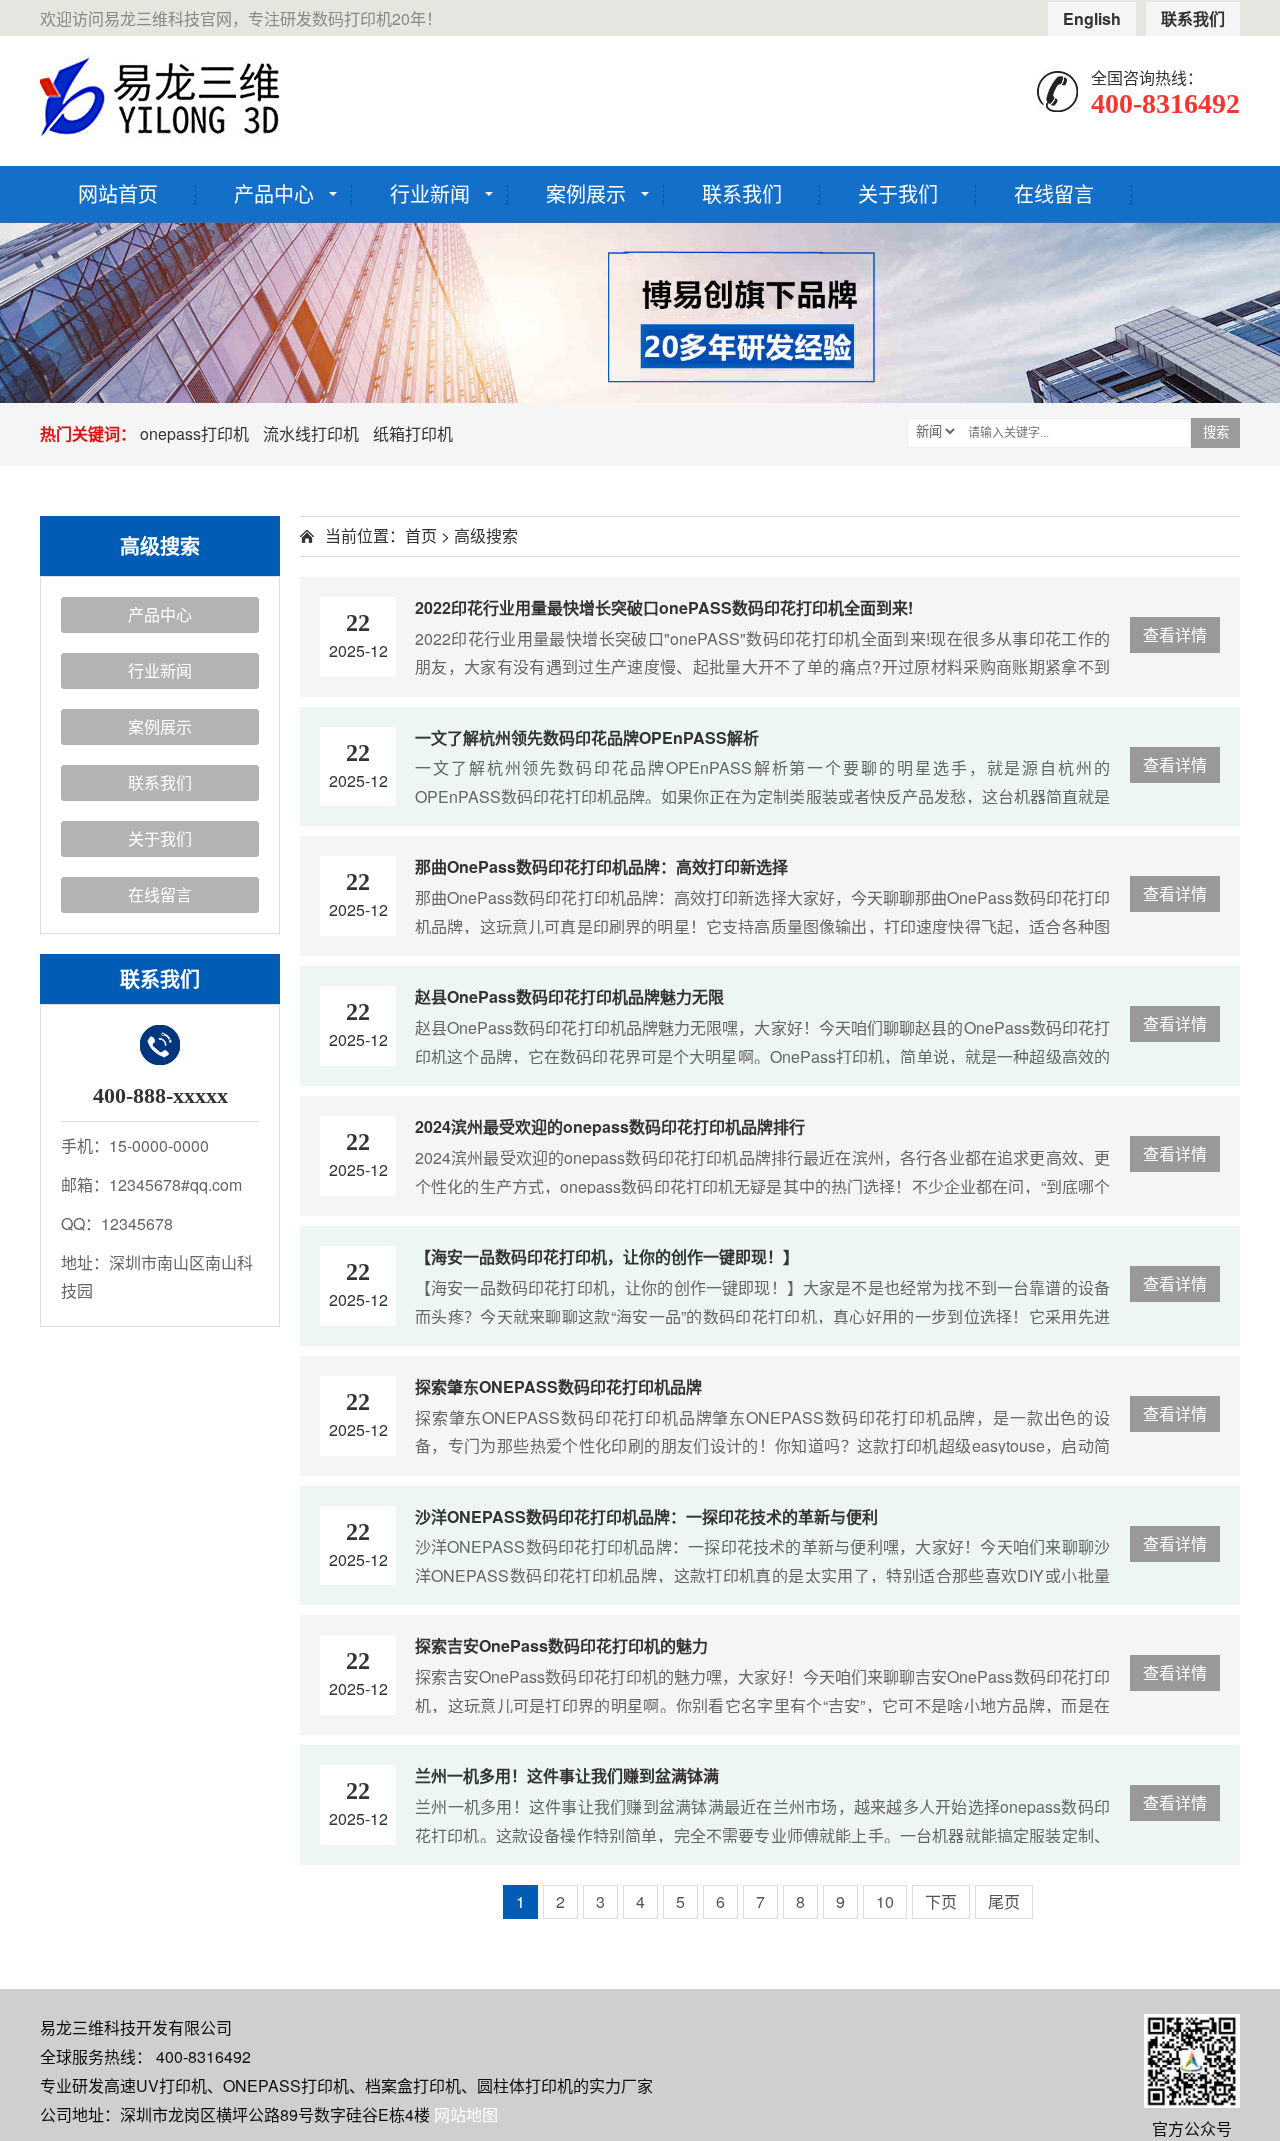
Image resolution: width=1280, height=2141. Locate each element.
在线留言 (1054, 193)
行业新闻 (430, 193)
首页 (421, 535)
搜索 (1216, 432)
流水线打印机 (311, 433)
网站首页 (118, 193)
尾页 (1004, 1901)
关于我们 (898, 193)
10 (885, 1901)
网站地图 (466, 2114)
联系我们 (1193, 18)
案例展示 (586, 193)
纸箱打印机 (413, 433)
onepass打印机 (194, 433)
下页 (941, 1901)
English (1092, 18)
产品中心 (274, 193)
